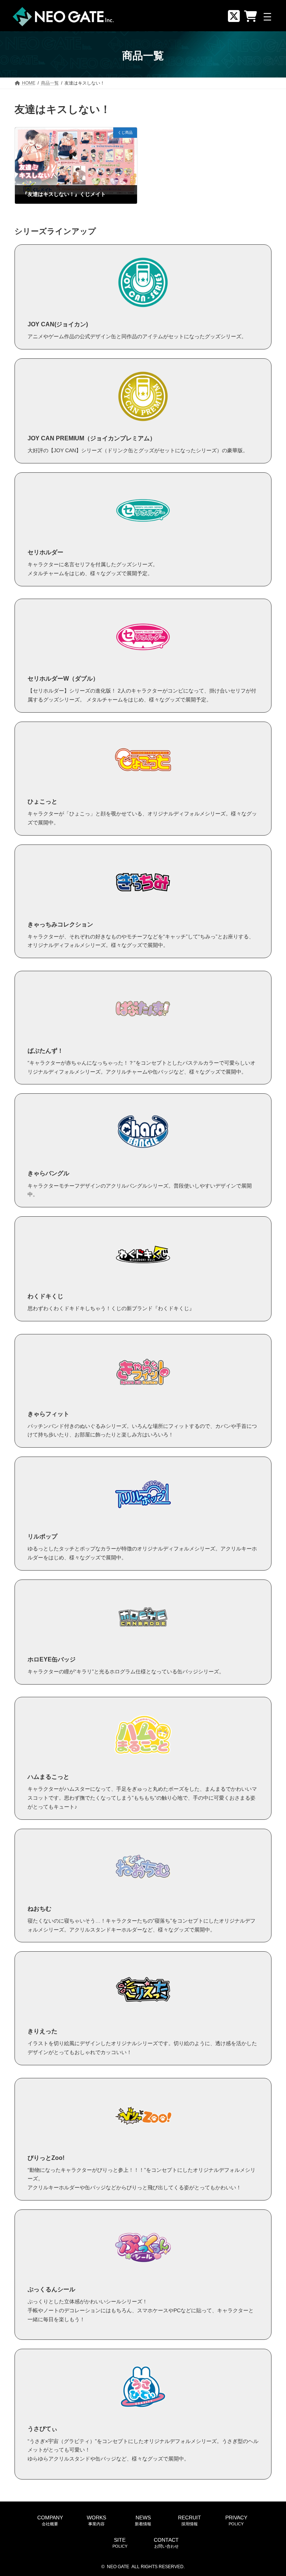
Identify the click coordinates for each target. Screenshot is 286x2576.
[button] (50, 2521)
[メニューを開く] (267, 17)
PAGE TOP (272, 2491)
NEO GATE (118, 2567)
